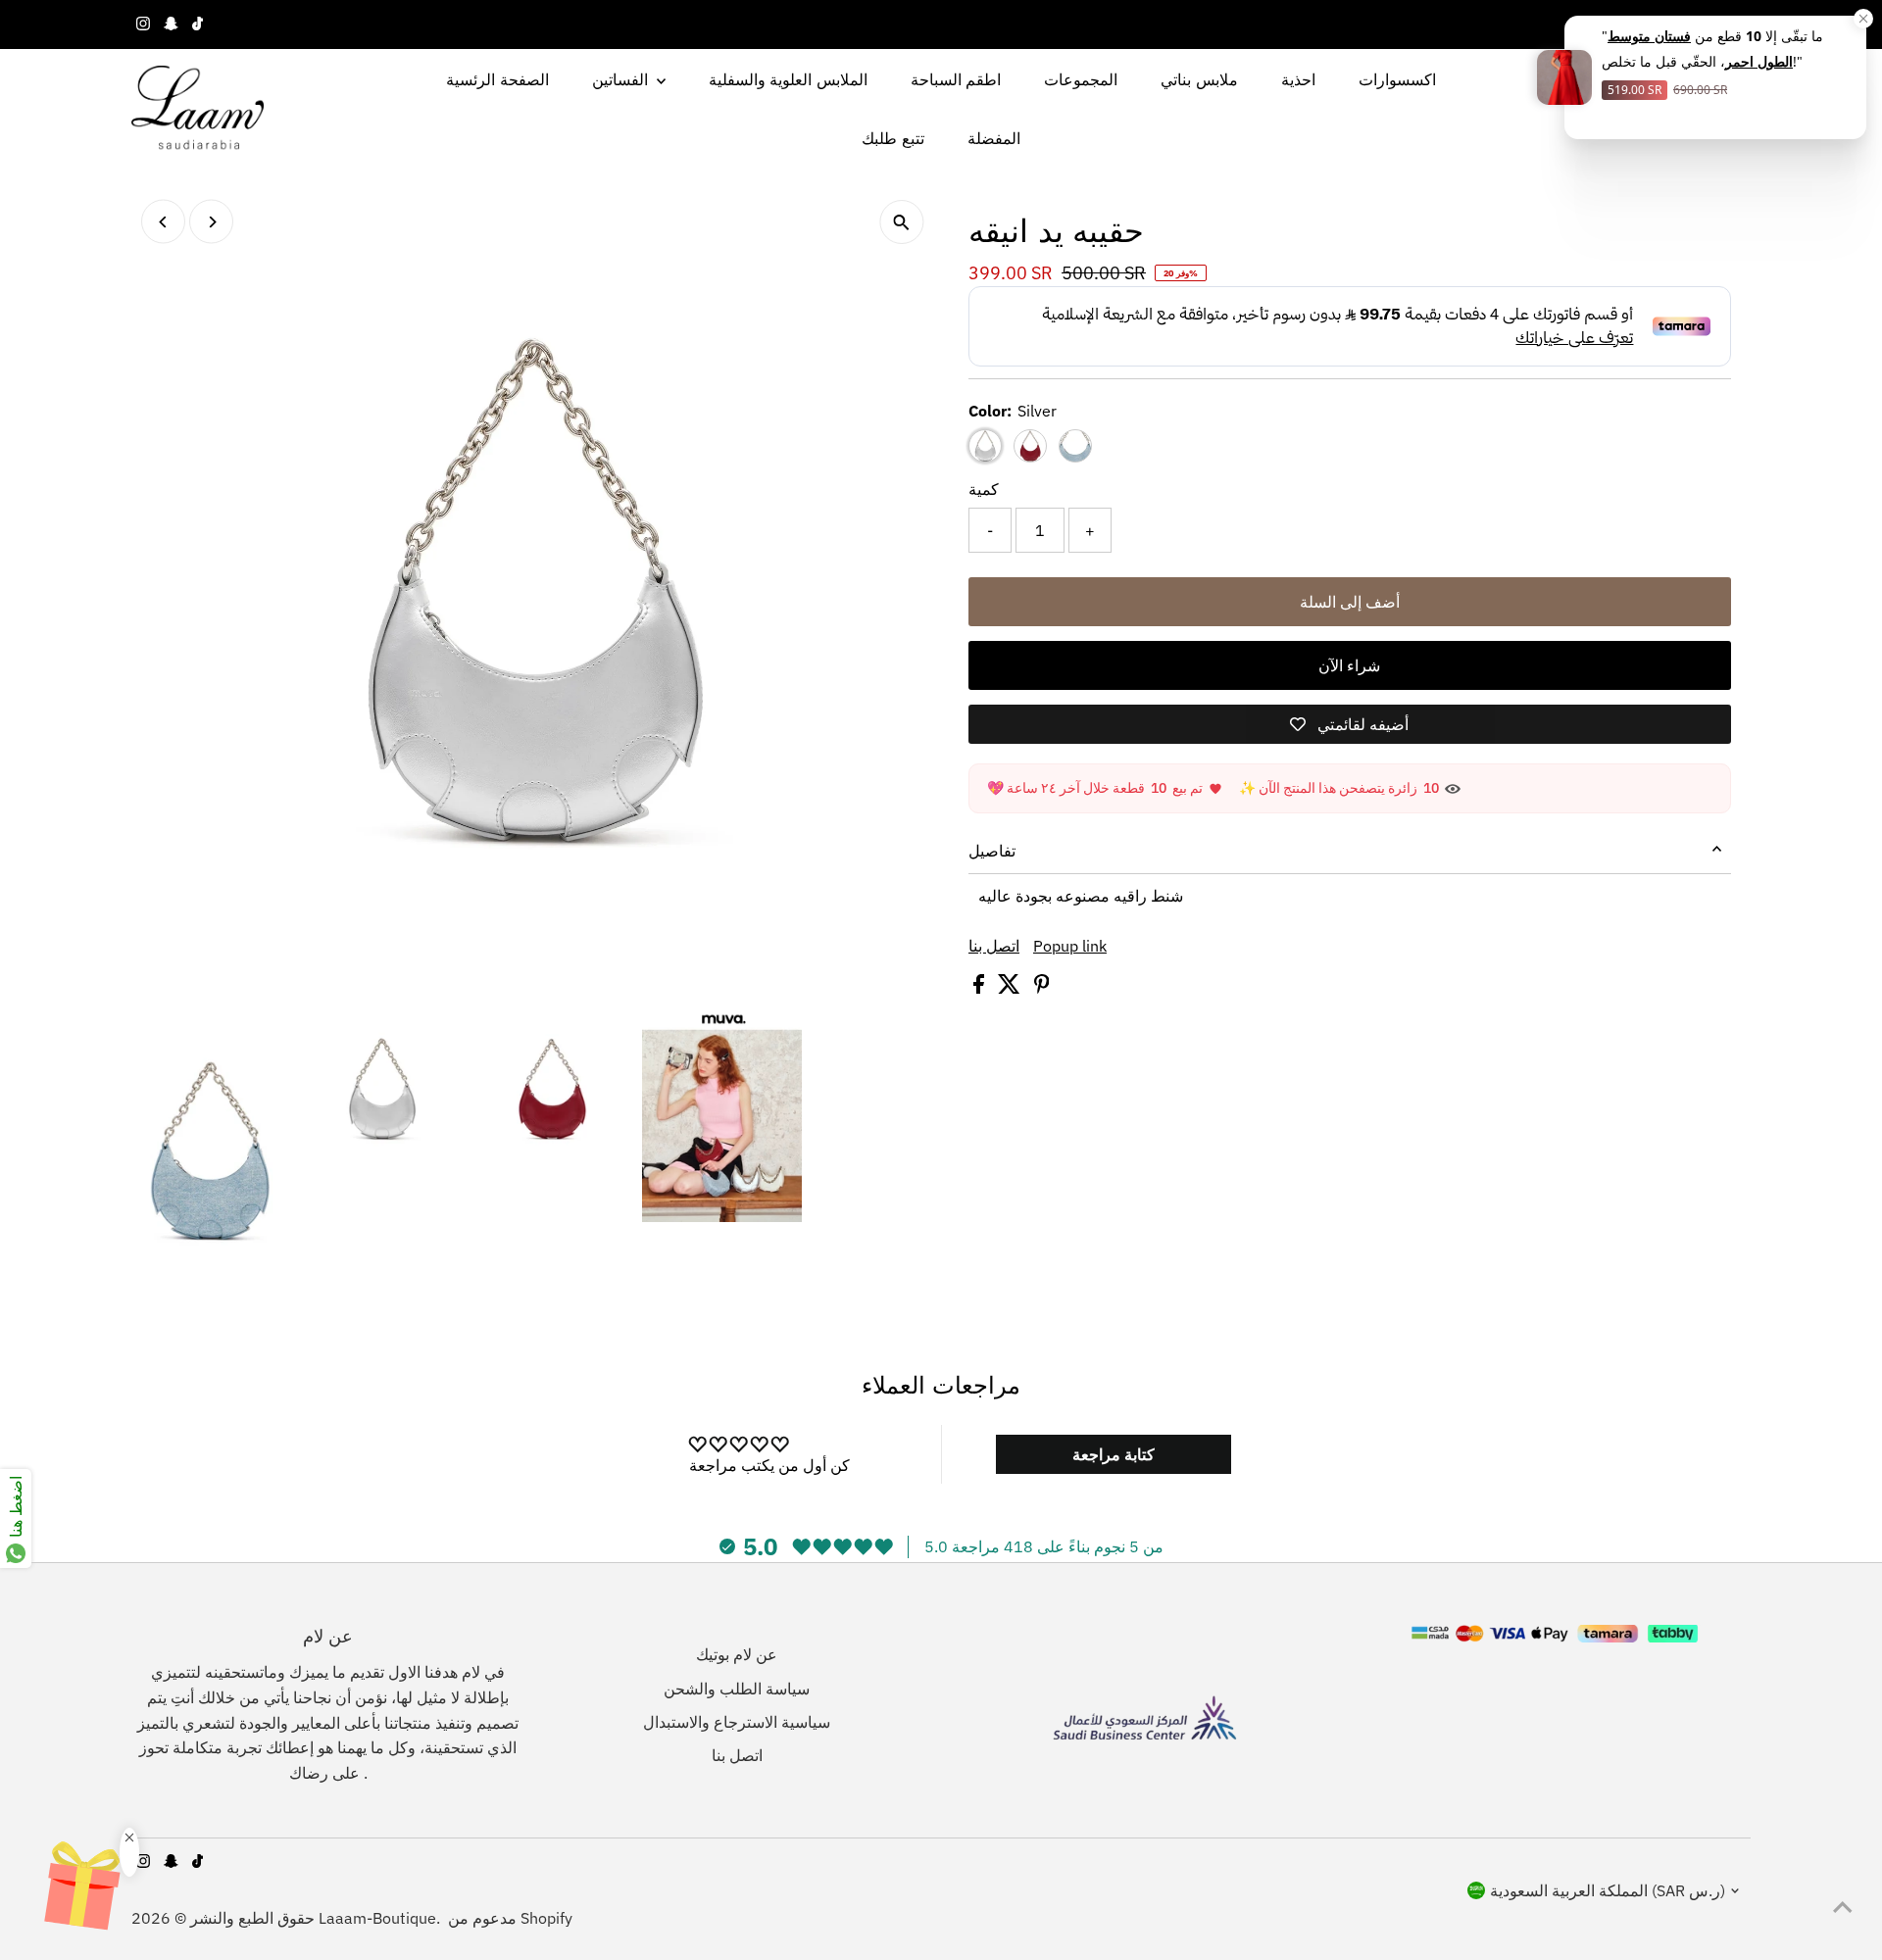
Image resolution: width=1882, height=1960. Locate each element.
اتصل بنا (994, 946)
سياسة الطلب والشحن (737, 1689)
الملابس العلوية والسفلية (788, 79)
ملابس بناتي (1199, 79)
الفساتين (622, 79)
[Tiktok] (198, 24)
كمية (984, 489)
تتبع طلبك (892, 138)
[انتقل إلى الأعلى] (1843, 1906)
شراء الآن (1349, 665)
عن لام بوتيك (737, 1654)
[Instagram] (143, 24)
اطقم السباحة (956, 79)
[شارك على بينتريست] (1042, 988)
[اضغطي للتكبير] (901, 222)
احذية (1298, 79)
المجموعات (1081, 79)
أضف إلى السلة (1350, 602)
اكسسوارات (1397, 79)
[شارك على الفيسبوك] (981, 988)
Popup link (1070, 946)
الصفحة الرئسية (497, 79)
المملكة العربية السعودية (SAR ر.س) (1608, 1890)
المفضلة (994, 138)
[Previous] (163, 222)
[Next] (211, 222)
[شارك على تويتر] (1011, 988)
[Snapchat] (171, 24)
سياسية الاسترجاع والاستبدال (737, 1722)
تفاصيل (992, 851)
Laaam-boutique (377, 1918)
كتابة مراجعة (1114, 1454)
